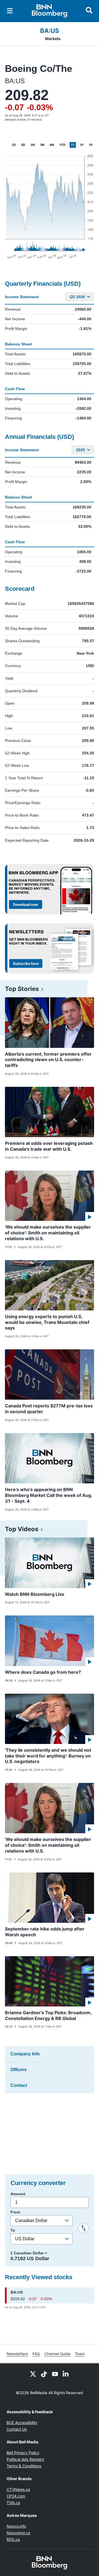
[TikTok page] (44, 2373)
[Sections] (10, 11)
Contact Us (17, 2429)
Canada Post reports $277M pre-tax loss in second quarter (49, 1409)
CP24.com (16, 2496)
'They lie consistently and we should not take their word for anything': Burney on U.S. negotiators (48, 1756)
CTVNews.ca (18, 2489)
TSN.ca (13, 2503)
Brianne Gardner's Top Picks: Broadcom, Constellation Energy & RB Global (48, 2015)
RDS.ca (13, 2539)
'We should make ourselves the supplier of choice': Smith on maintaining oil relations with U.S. (48, 1233)
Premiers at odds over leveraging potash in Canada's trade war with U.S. (49, 1146)
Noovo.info (16, 2526)
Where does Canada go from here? (43, 1672)
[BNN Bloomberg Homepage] (50, 11)
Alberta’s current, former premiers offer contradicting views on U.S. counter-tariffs (48, 1060)
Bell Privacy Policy (23, 2453)
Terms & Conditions (24, 2466)
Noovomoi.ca (18, 2533)
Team (80, 2354)
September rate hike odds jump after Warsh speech (45, 1932)
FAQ (36, 2354)
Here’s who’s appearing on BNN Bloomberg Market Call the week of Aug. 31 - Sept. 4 (49, 1495)
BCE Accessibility (22, 2422)
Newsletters (17, 2354)
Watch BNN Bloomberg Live (35, 1594)
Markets (53, 39)
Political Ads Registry (25, 2459)
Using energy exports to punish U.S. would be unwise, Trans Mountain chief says (47, 1322)
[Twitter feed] (33, 2373)
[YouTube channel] (55, 2373)
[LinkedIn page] (66, 2373)
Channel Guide (57, 2354)
